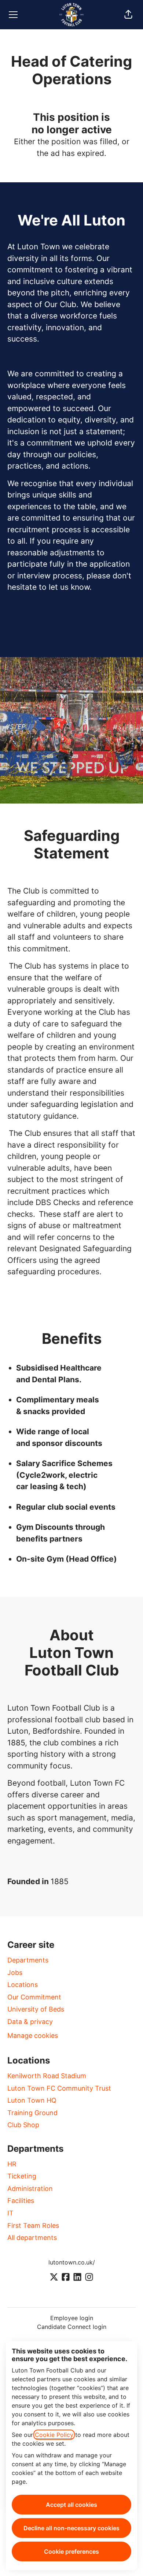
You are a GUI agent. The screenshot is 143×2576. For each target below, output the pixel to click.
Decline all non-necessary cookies (71, 2528)
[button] (128, 15)
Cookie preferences (71, 2551)
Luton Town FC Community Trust (59, 2088)
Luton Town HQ (32, 2100)
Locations (23, 1985)
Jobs (15, 1973)
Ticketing (22, 2176)
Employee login (72, 2318)
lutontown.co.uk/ (72, 2262)
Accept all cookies (71, 2505)
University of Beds (36, 2009)
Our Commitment (34, 1997)
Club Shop (23, 2125)
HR (12, 2164)
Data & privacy (30, 2022)
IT (10, 2213)
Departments (28, 1960)
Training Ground (32, 2113)
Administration (30, 2189)
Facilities (21, 2201)
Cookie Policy (54, 2435)
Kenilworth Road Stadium (47, 2076)
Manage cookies (33, 2036)
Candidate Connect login (72, 2327)
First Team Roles (33, 2225)
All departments (32, 2238)
